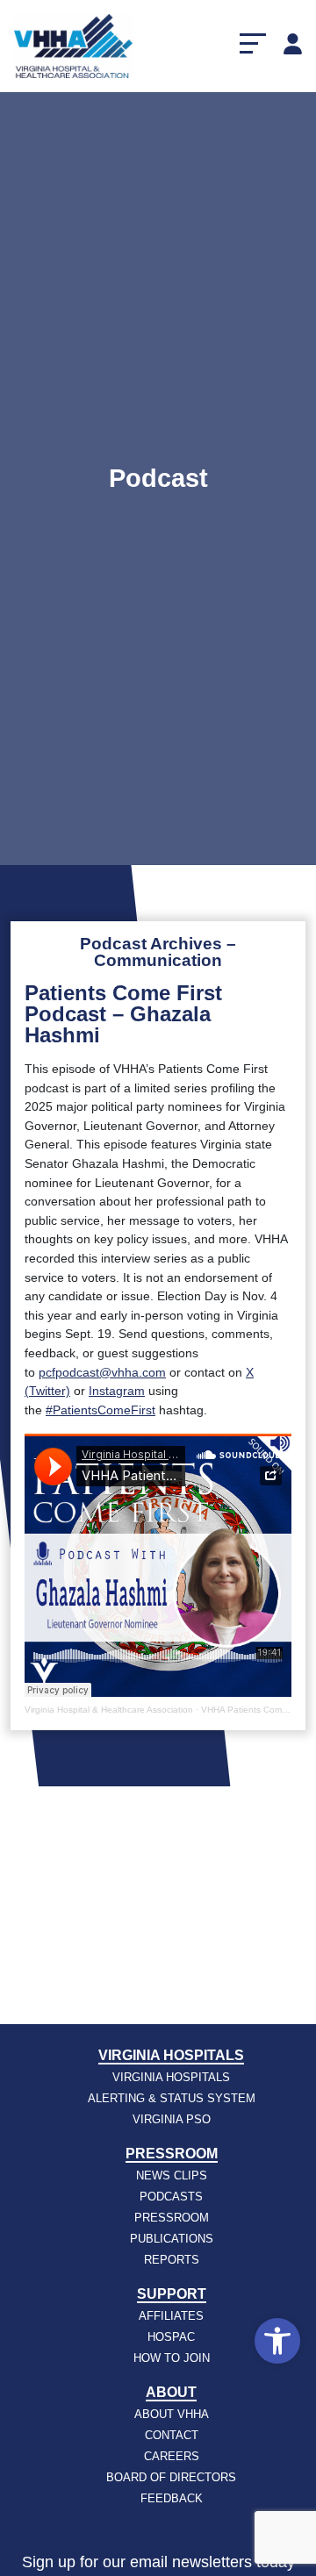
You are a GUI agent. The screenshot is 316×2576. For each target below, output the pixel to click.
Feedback (172, 2498)
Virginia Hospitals (171, 2055)
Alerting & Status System (172, 2098)
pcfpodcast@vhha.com (102, 1372)
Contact (172, 2435)
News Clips (172, 2175)
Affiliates (171, 2316)
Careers (172, 2456)
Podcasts (171, 2197)
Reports (172, 2260)
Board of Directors (171, 2477)
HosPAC (171, 2337)
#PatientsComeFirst (101, 1410)
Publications (172, 2239)
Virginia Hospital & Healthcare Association (109, 1710)
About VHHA (172, 2414)
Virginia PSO (172, 2119)
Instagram (117, 1391)
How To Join (172, 2358)
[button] (277, 2341)
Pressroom (172, 2154)
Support (172, 2294)
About (171, 2392)
